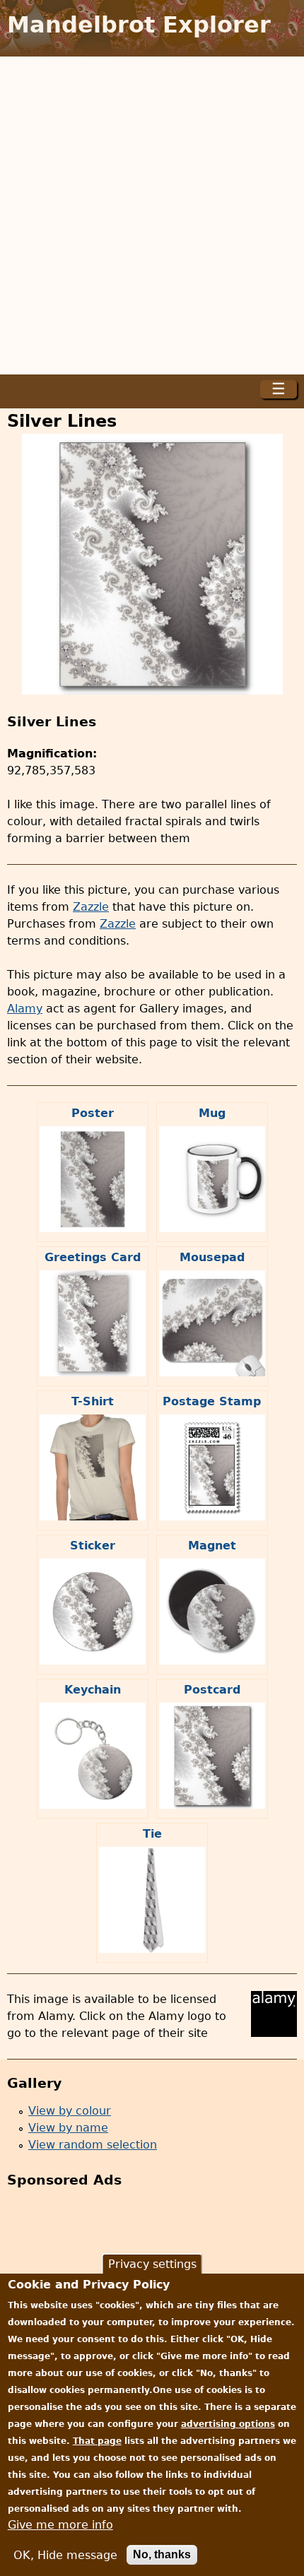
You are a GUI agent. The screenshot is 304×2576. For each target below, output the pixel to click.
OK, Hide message (65, 2555)
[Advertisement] (152, 215)
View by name (68, 2128)
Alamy (25, 1009)
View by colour (70, 2111)
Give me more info (60, 2525)
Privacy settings (152, 2264)
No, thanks (162, 2554)
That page (97, 2441)
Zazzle (91, 907)
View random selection (93, 2145)
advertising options (228, 2424)
